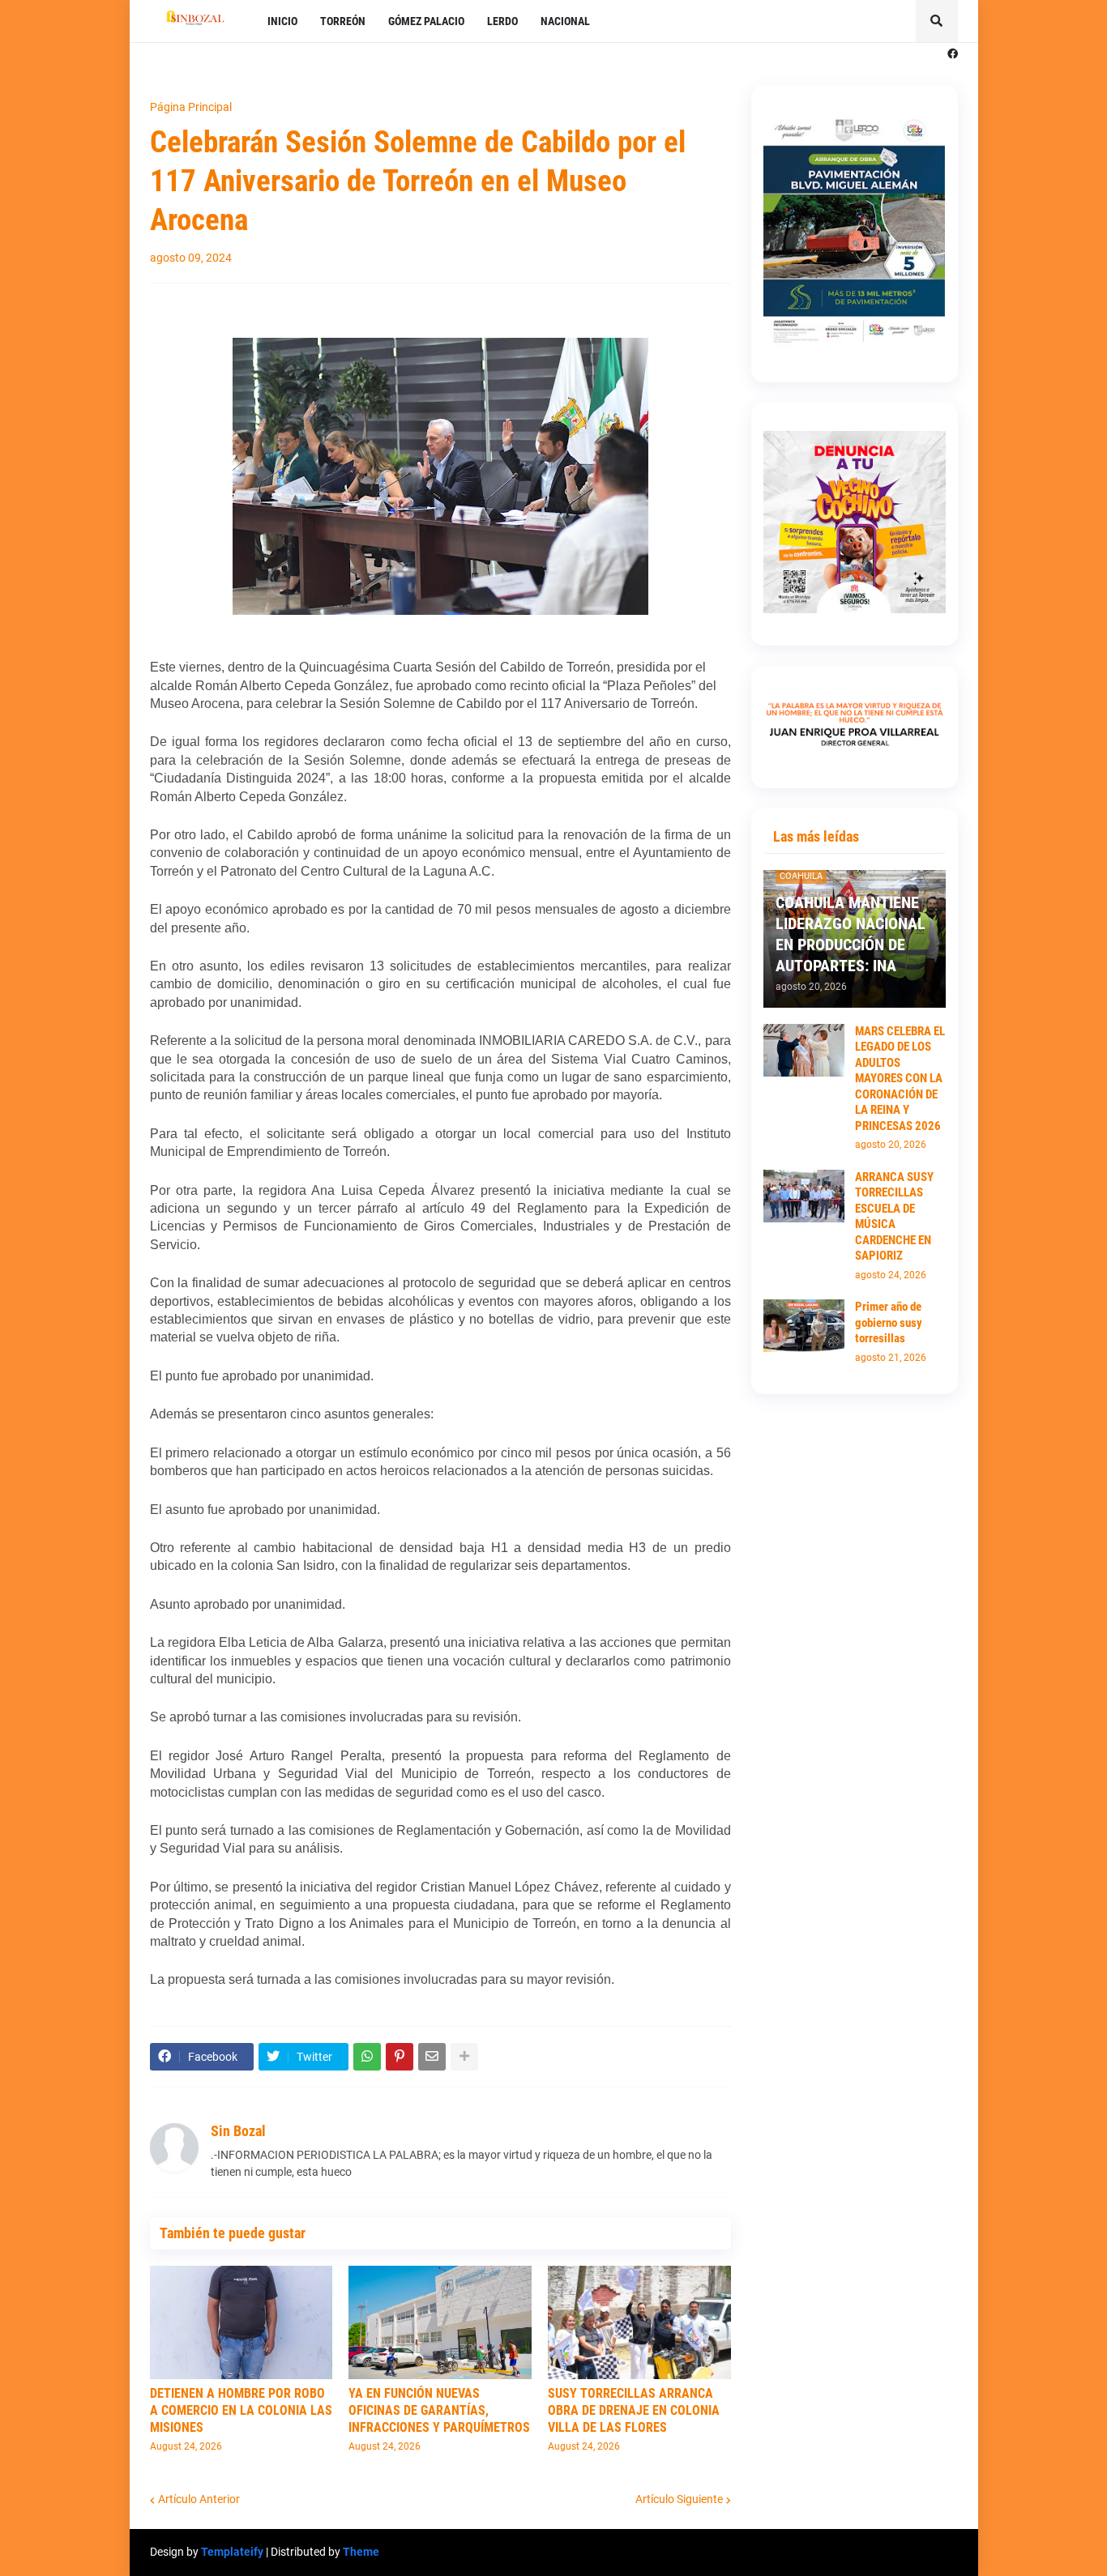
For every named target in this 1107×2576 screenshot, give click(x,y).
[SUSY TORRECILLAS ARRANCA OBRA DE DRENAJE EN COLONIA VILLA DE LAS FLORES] (639, 2322)
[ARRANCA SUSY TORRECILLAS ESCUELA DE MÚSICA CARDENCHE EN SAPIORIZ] (804, 1196)
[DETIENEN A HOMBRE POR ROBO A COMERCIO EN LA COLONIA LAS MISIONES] (241, 2322)
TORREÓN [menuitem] (343, 21)
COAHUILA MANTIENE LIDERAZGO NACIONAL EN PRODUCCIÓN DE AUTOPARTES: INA (851, 934)
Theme (361, 2552)
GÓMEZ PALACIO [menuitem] (426, 21)
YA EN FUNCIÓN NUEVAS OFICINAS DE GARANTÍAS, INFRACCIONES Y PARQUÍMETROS (439, 2410)
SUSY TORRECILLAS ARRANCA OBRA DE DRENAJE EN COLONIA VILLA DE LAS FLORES (634, 2410)
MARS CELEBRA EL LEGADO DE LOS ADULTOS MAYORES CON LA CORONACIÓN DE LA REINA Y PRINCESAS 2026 (900, 1079)
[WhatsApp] (367, 2057)
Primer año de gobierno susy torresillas (889, 1322)
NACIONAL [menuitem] (565, 21)
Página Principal (191, 107)
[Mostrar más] (464, 2057)
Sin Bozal (238, 2131)
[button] (937, 21)
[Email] (432, 2057)
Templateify (232, 2552)
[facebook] (953, 54)
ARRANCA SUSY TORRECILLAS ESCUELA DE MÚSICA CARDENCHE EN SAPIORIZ (894, 1217)
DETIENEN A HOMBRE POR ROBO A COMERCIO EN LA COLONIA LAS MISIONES (241, 2410)
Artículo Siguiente (679, 2499)
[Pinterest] (400, 2057)
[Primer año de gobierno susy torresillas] (804, 1326)
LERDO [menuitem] (502, 21)
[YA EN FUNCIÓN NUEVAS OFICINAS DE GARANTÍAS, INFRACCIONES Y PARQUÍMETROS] (440, 2322)
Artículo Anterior (199, 2499)
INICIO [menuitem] (282, 21)
